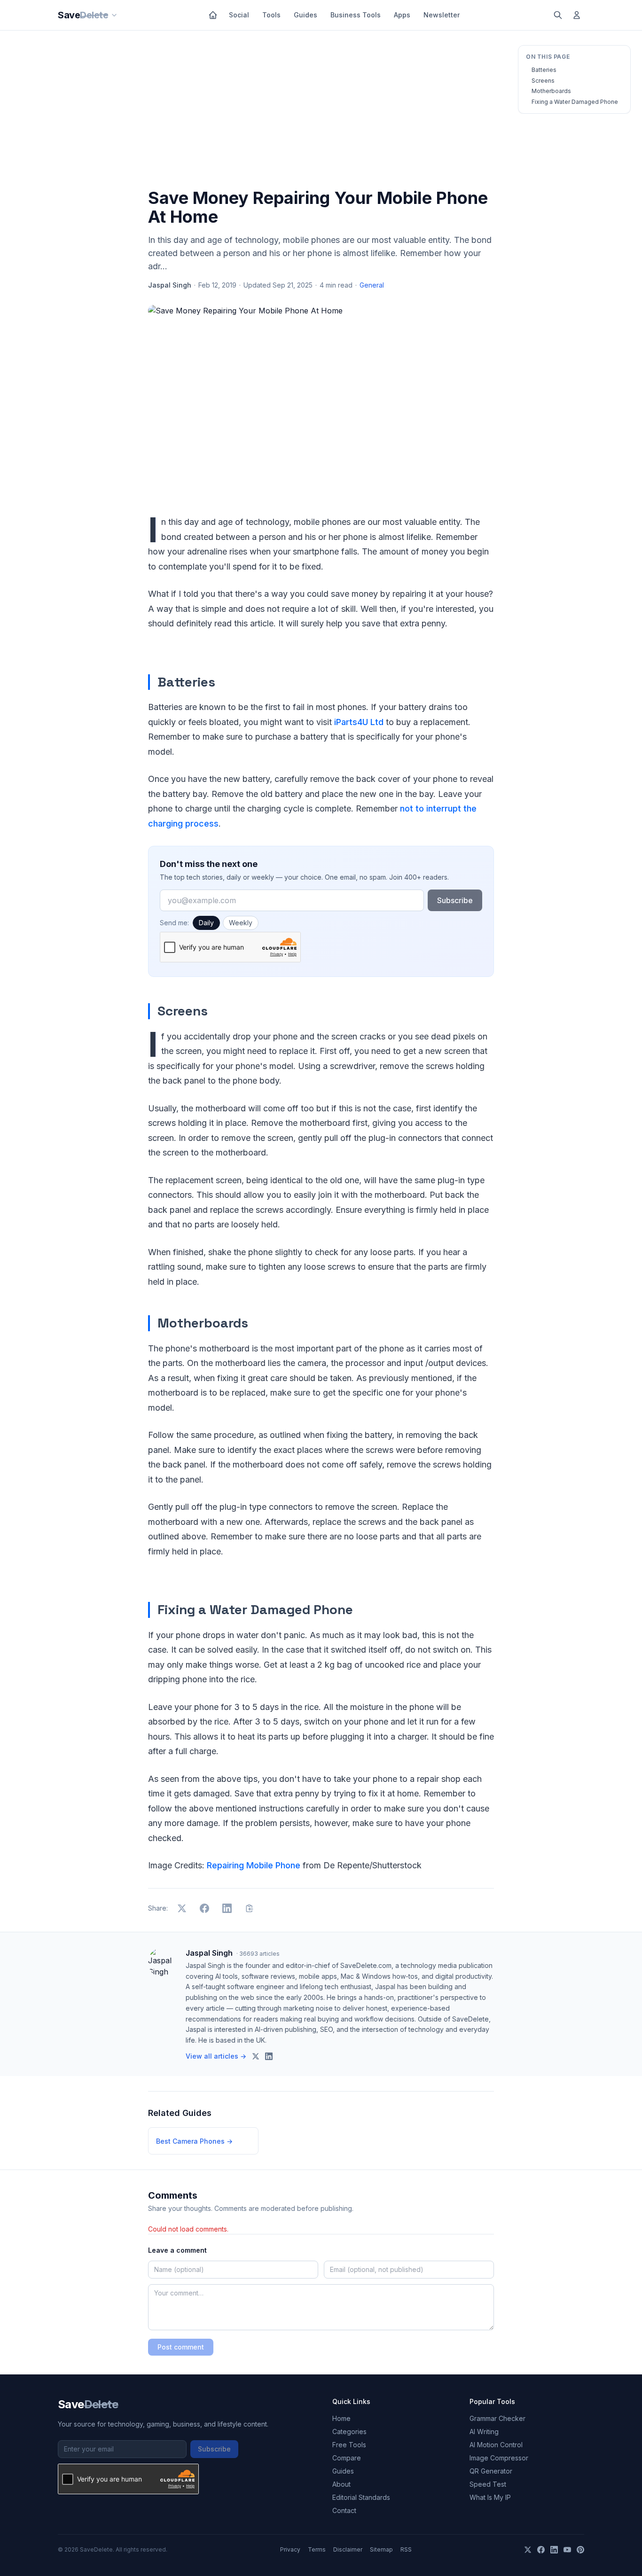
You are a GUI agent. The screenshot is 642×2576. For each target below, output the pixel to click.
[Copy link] (250, 1908)
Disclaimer (348, 2549)
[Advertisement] (321, 111)
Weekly (241, 923)
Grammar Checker (497, 2418)
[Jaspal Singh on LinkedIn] (269, 2056)
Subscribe (455, 900)
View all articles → (216, 2056)
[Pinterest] (580, 2550)
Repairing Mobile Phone (254, 1865)
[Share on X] (182, 1908)
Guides (305, 15)
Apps (402, 15)
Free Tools (349, 2445)
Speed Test (488, 2484)
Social (239, 15)
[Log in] (577, 15)
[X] (528, 2550)
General (372, 285)
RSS (406, 2549)
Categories (349, 2432)
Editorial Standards (361, 2497)
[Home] (213, 15)
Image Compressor (499, 2458)
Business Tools (356, 15)
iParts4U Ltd (359, 722)
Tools (271, 15)
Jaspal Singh (170, 285)
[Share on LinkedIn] (227, 1908)
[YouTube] (567, 2550)
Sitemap (381, 2549)
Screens (543, 81)
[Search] (558, 15)
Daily (206, 923)
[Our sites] (114, 15)
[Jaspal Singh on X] (256, 2056)
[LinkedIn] (554, 2550)
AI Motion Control (496, 2445)
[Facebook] (541, 2550)
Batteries (544, 70)
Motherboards (551, 91)
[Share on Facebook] (204, 1908)
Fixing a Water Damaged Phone (575, 102)
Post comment (181, 2347)
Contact (344, 2510)
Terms (317, 2549)
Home (341, 2418)
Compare (347, 2458)
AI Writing (484, 2432)
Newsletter (442, 15)
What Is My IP (490, 2497)
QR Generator (491, 2471)
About (341, 2484)
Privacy (290, 2549)
